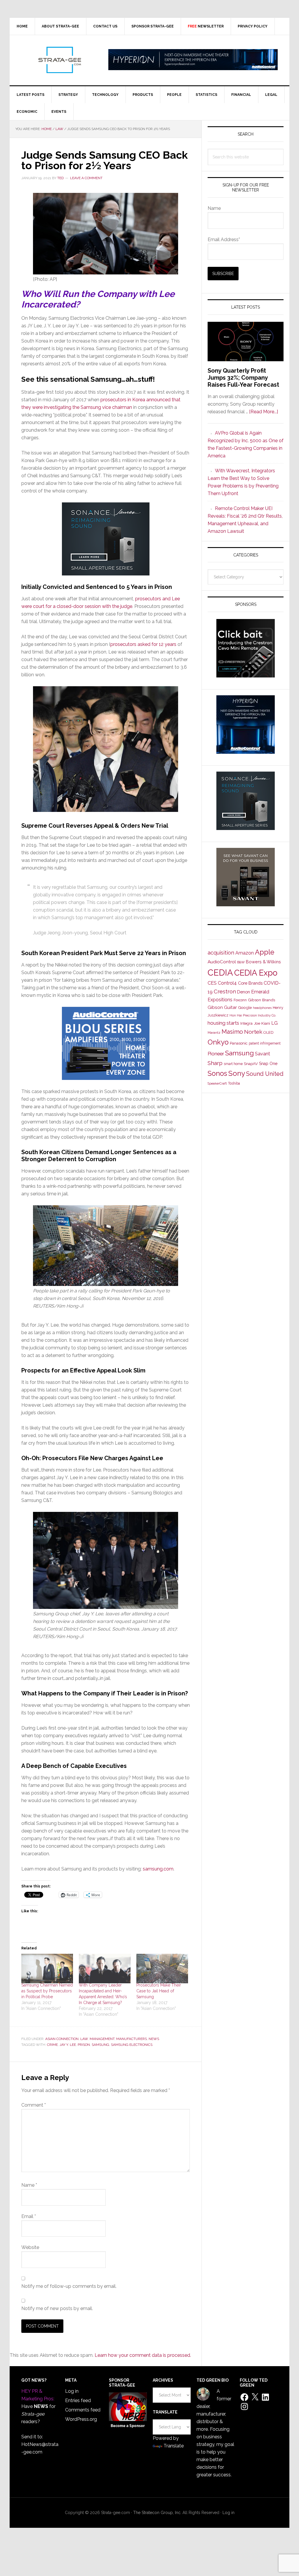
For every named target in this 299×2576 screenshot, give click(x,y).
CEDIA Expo (256, 973)
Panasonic (239, 1043)
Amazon (245, 953)
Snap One (268, 1064)
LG (274, 1023)
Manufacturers (132, 2039)
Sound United (265, 1074)
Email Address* (224, 240)
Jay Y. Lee (68, 2045)
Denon (244, 992)
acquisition (221, 953)
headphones (262, 1008)
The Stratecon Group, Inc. (158, 2513)
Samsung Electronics (132, 2045)
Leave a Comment (86, 178)
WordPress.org (81, 2419)
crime (52, 2045)
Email (29, 2216)
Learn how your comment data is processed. (143, 2355)
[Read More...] (264, 412)
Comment (34, 2105)
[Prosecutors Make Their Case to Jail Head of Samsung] (162, 1969)
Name (29, 2185)
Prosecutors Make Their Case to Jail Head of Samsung (159, 1991)
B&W (241, 962)
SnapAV (251, 1064)
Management (102, 2039)
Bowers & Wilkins (263, 962)
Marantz (214, 1033)
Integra (246, 1023)
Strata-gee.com (59, 60)
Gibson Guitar (222, 1007)
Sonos (217, 1073)
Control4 (227, 983)
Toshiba (234, 1083)
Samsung (100, 2045)
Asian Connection (62, 2039)
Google (245, 1007)
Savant (263, 1054)
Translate (174, 2446)
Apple (265, 952)
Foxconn (240, 1000)
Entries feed (78, 2400)
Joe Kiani (262, 1023)
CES (212, 983)
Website (30, 2247)
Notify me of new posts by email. (57, 2308)
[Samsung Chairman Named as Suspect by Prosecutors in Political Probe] (47, 1969)
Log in (72, 2391)
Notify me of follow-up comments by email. (69, 2286)
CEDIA (220, 973)
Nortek (253, 1032)
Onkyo (218, 1042)
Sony (237, 1073)
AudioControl (222, 962)
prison (84, 2045)
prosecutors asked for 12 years (143, 644)
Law (84, 2039)
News (154, 2039)
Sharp (215, 1063)
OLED (268, 1032)
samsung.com (158, 1869)
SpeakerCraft (217, 1083)
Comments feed (83, 2410)
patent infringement (265, 1043)
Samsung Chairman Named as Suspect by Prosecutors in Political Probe (47, 1991)
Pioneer (216, 1054)
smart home (233, 1064)
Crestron (225, 991)
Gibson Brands (261, 1000)
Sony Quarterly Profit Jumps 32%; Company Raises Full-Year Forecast (243, 378)
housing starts (223, 1023)
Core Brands (250, 983)
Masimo (232, 1032)
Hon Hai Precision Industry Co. (253, 1015)
